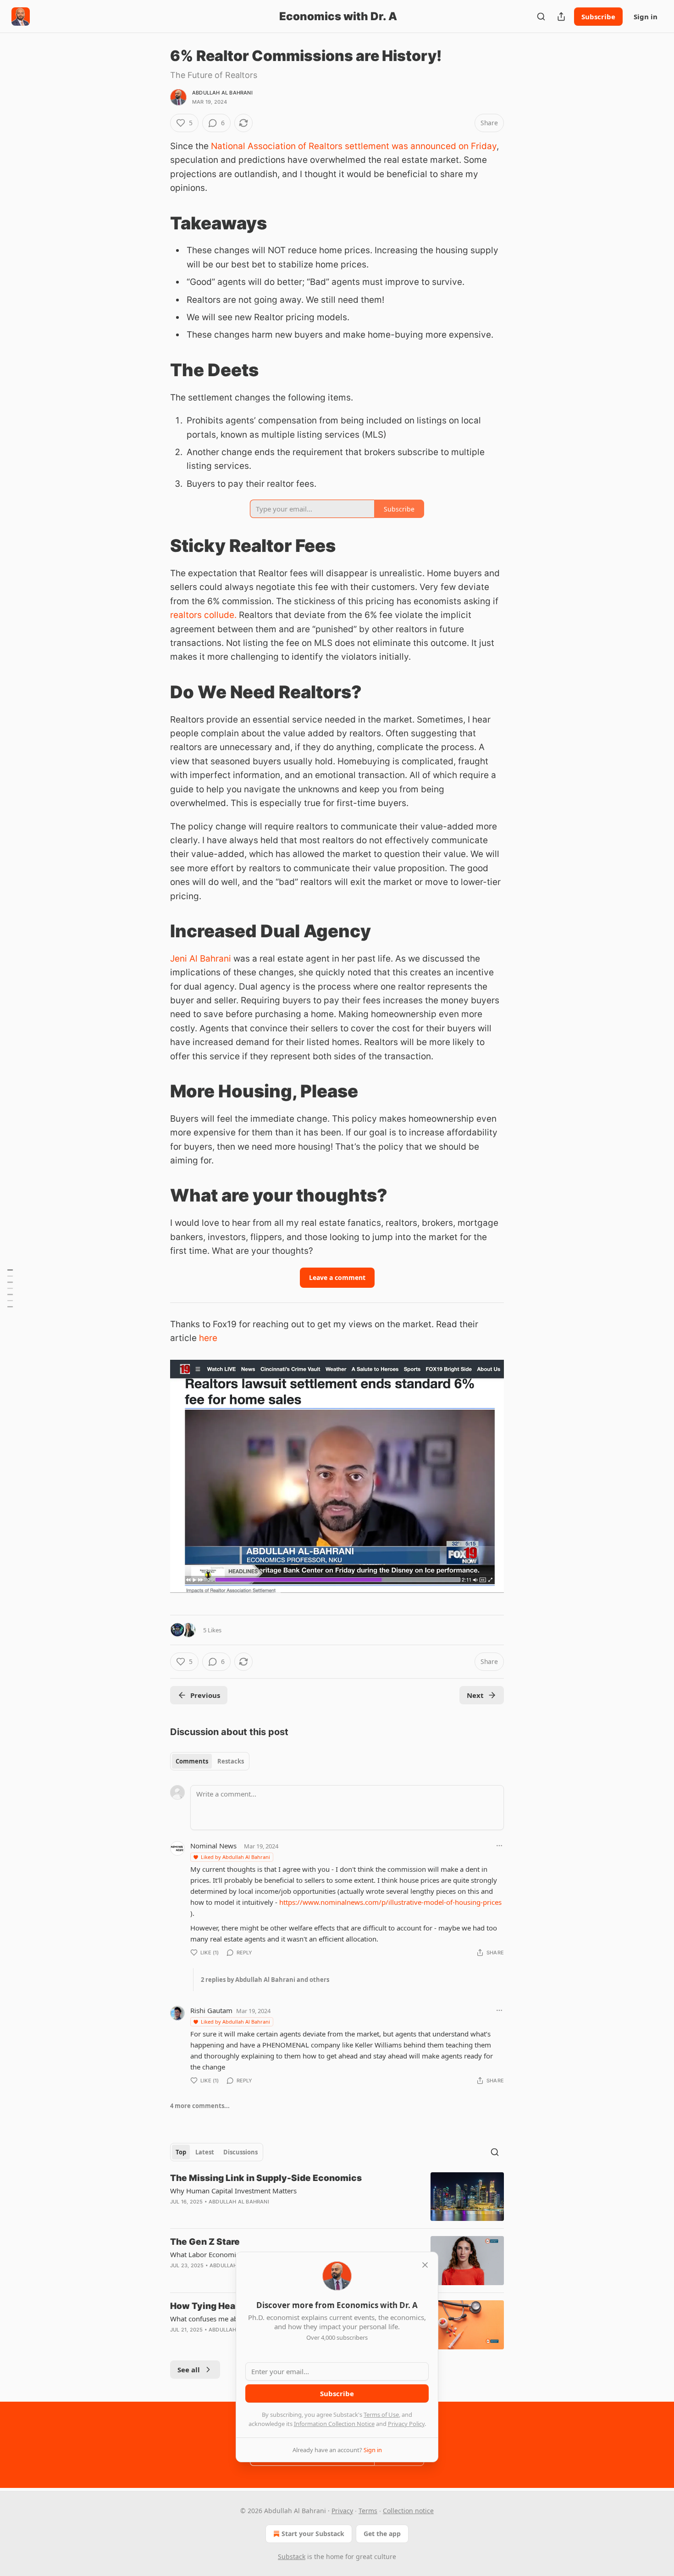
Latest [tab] (205, 2152)
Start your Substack (313, 2534)
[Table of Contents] (10, 1288)
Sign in (646, 17)
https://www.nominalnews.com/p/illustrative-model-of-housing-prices (390, 1902)
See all (189, 2370)
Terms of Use (381, 2415)
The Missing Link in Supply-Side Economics (266, 2178)
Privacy (342, 2511)
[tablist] (210, 1761)
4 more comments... (200, 2106)
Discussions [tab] (240, 2152)
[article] (337, 2197)
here (208, 1338)
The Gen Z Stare (205, 2242)
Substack (292, 2557)
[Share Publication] (561, 17)
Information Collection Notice (334, 2424)
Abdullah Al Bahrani (222, 93)
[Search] (541, 17)
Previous (205, 1695)
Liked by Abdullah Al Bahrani (235, 1857)
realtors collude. (203, 615)
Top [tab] (181, 2152)
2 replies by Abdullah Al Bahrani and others (265, 1980)
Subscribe (598, 17)
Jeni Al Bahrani (201, 959)
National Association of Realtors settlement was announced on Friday (354, 146)
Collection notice (408, 2511)
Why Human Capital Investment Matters (233, 2191)
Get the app (382, 2534)
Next (475, 1695)
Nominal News (213, 1846)
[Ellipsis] (499, 1846)
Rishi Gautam (211, 2010)
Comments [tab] (192, 1761)
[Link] (157, 223)
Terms (368, 2511)
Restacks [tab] (231, 1761)
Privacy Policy (406, 2424)
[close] (425, 2265)
